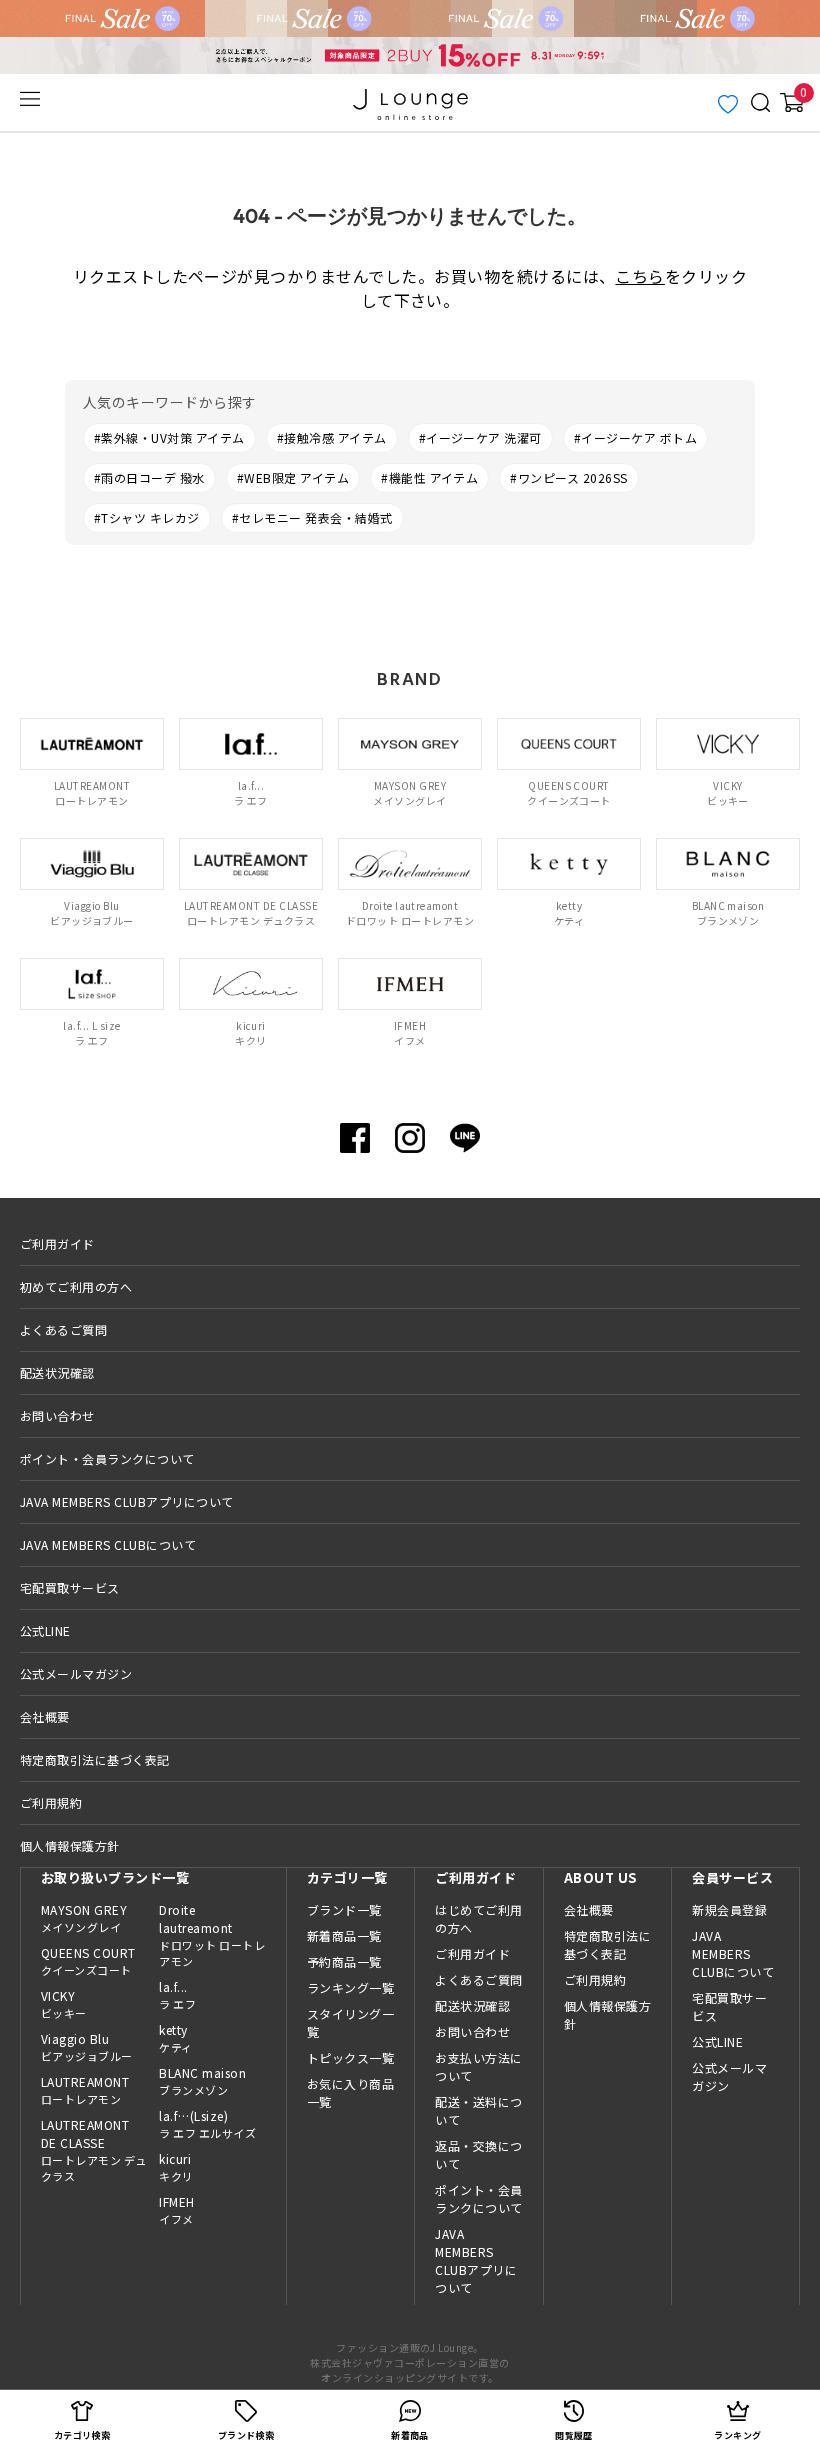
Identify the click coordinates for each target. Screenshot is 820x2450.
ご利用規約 (51, 1802)
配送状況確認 (57, 1372)
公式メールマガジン (76, 1673)
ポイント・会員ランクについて (107, 1458)
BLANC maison (202, 2081)
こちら (639, 276)
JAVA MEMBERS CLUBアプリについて (127, 1501)
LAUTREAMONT (85, 2090)
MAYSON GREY (84, 1918)
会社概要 (45, 1716)
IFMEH (176, 2210)
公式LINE (45, 1630)
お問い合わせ (57, 1415)
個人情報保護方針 (70, 1845)
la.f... (177, 1995)
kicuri (176, 2167)
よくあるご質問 (63, 1329)
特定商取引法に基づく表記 (95, 1759)
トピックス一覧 (350, 2057)
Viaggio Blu (87, 2047)
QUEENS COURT (88, 1961)
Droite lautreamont (212, 1935)
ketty (175, 2038)
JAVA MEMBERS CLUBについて (108, 1544)
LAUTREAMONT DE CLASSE (94, 2150)
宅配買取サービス (70, 1587)
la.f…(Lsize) (207, 2124)
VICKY (64, 2004)
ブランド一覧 (344, 1909)
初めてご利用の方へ (76, 1286)
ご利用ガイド (57, 1243)
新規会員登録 (729, 1909)
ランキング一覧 (350, 1987)
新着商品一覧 (344, 1935)
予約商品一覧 (344, 1961)
